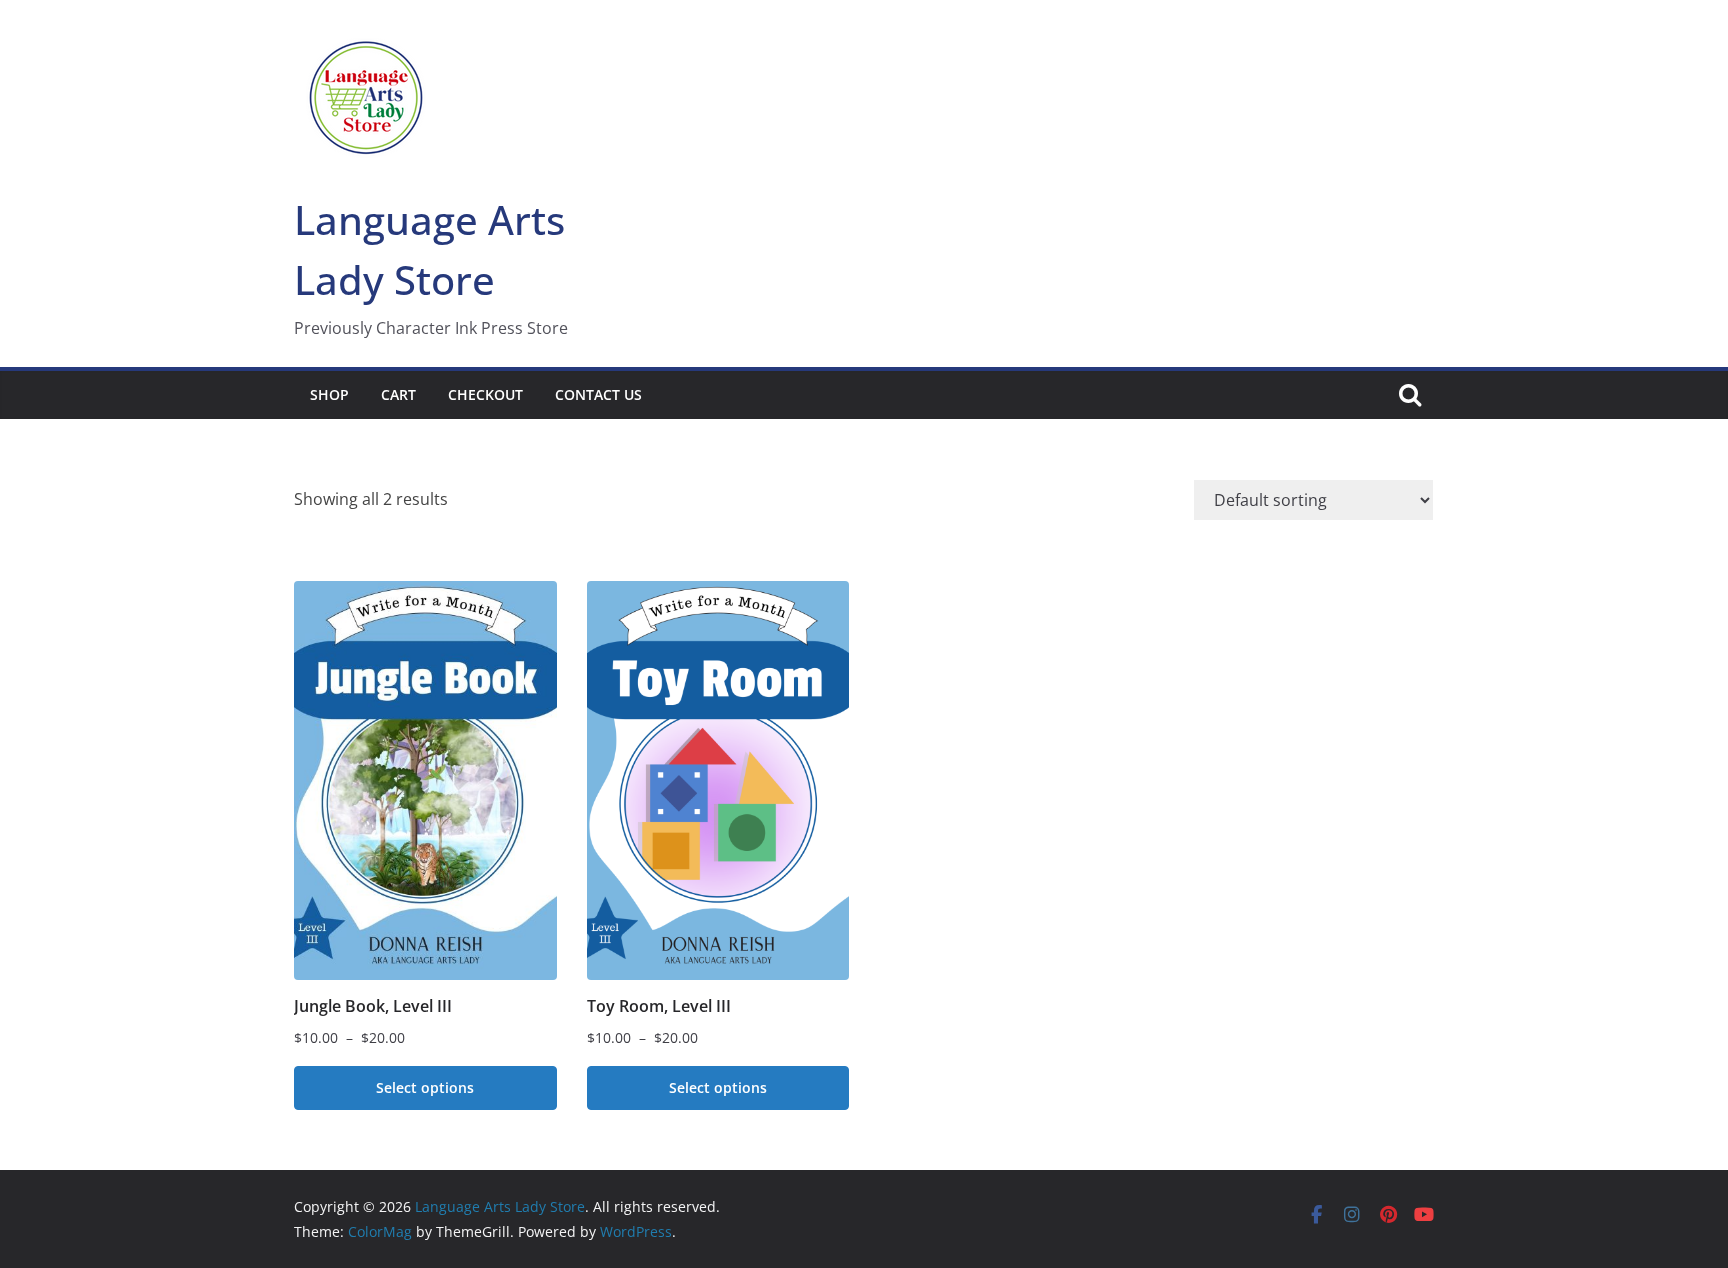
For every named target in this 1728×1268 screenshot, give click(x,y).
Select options (425, 1087)
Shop (329, 394)
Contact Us (598, 394)
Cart (398, 394)
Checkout (485, 394)
